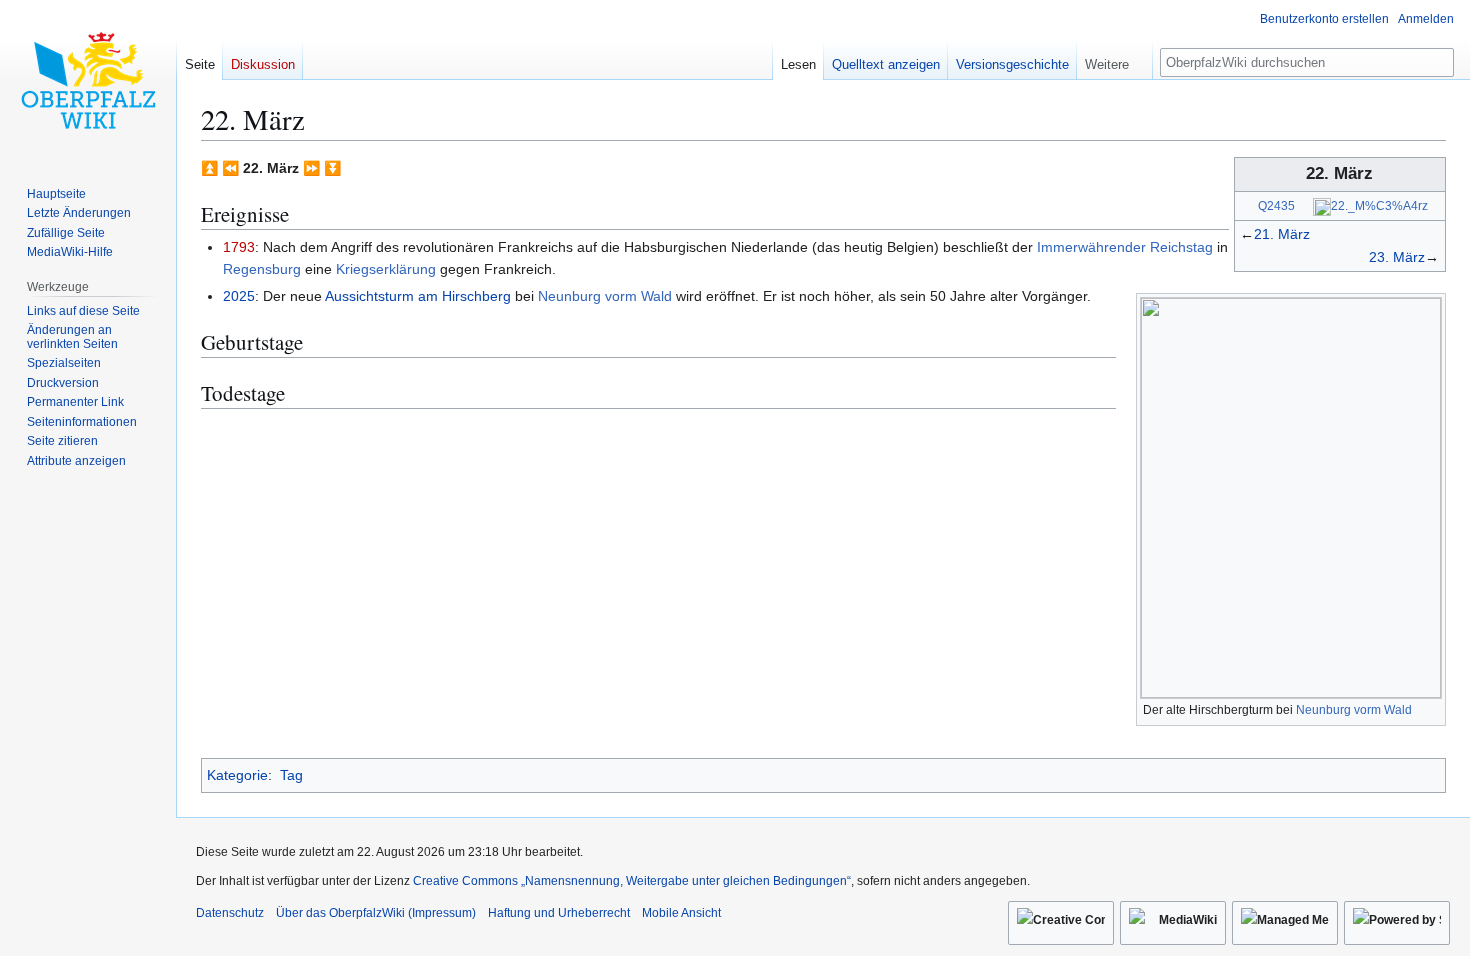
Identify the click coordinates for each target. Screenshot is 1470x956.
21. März (1282, 234)
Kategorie (237, 775)
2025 (239, 296)
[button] (1114, 60)
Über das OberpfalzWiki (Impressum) (376, 913)
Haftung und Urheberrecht (559, 913)
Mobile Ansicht (681, 913)
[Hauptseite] (88, 80)
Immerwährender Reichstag (1125, 247)
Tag (291, 775)
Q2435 (1276, 205)
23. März (1397, 257)
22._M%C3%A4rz (1379, 205)
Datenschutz (230, 913)
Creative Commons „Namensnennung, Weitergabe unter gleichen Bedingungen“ (632, 881)
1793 (239, 247)
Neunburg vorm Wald (1354, 710)
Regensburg (262, 269)
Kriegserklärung (386, 269)
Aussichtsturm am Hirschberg (418, 296)
